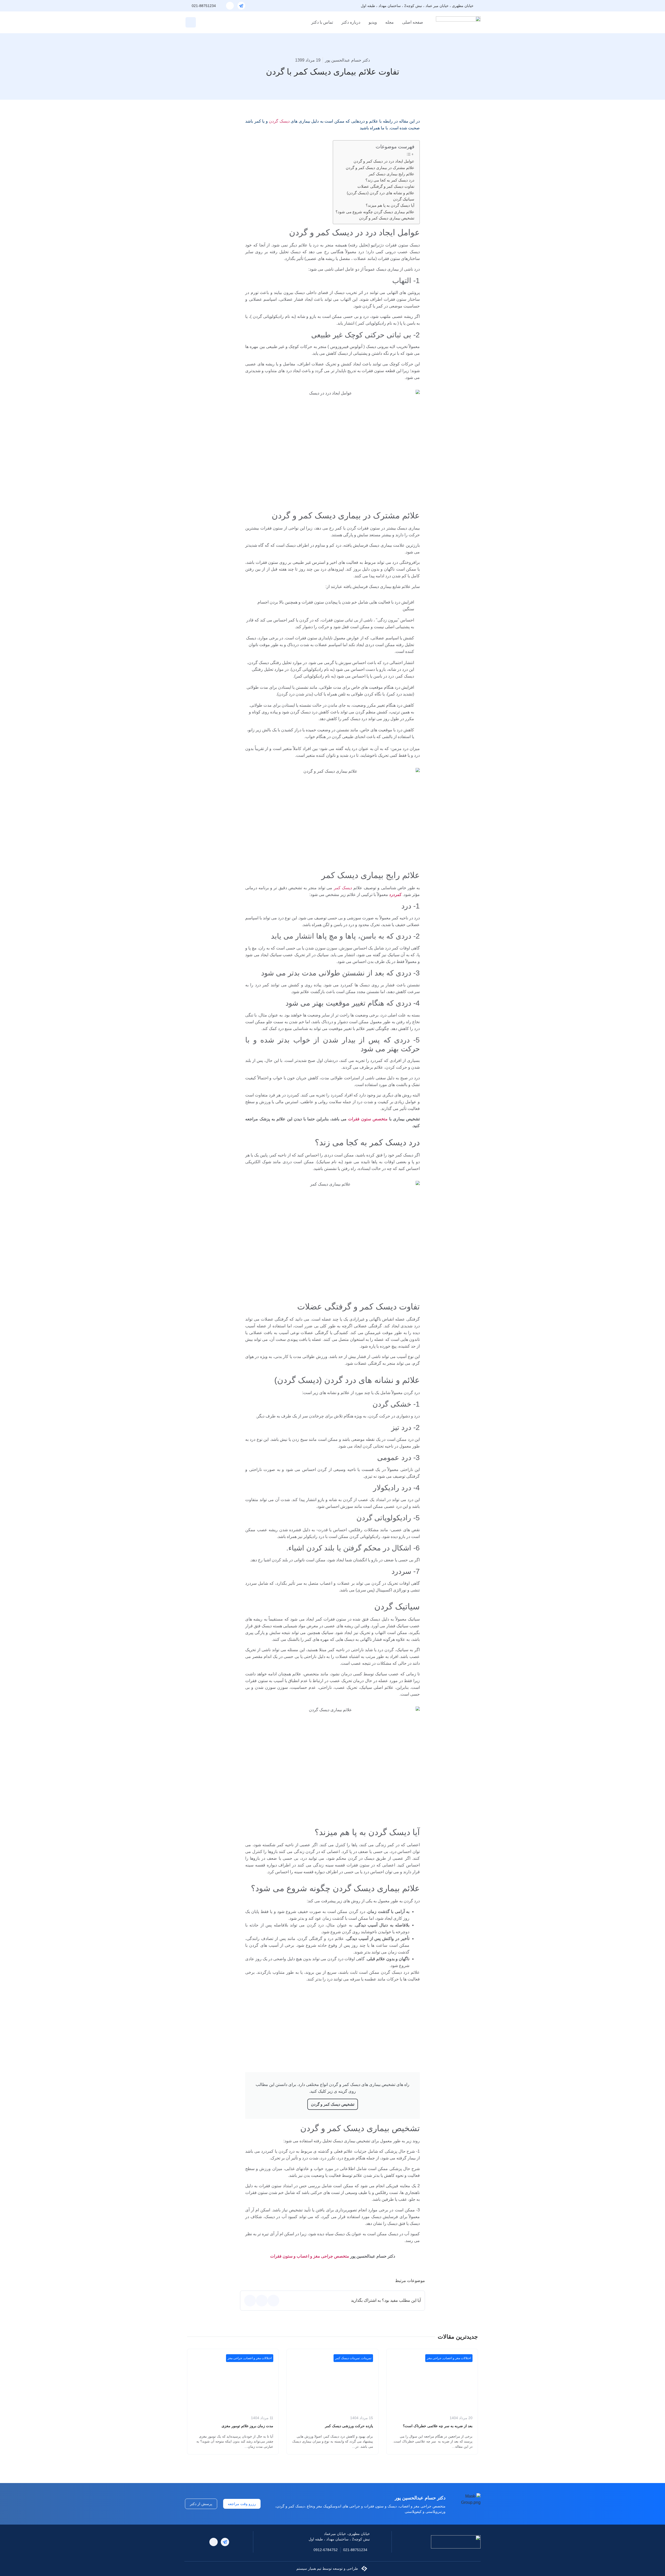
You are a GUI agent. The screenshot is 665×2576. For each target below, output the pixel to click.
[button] (191, 22)
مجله (390, 22)
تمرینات (366, 2358)
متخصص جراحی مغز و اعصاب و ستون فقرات (310, 2256)
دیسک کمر (343, 888)
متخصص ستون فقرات (368, 1119)
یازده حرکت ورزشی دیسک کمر (349, 2426)
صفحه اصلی (413, 22)
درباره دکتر (351, 22)
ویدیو (373, 22)
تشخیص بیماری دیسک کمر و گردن (387, 218)
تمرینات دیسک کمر (347, 2358)
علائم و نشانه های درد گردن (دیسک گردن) (381, 193)
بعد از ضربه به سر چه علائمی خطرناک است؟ (438, 2426)
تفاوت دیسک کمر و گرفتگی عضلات (386, 186)
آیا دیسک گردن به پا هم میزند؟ (390, 205)
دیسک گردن (279, 121)
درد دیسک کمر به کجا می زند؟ (390, 180)
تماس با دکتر (322, 22)
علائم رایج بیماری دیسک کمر (391, 174)
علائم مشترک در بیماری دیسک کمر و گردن (380, 168)
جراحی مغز (434, 2358)
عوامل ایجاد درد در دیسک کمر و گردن (384, 161)
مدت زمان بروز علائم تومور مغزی (247, 2426)
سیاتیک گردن (404, 199)
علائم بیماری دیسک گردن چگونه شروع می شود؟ (375, 212)
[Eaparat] (230, 6)
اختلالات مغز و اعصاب (457, 2358)
